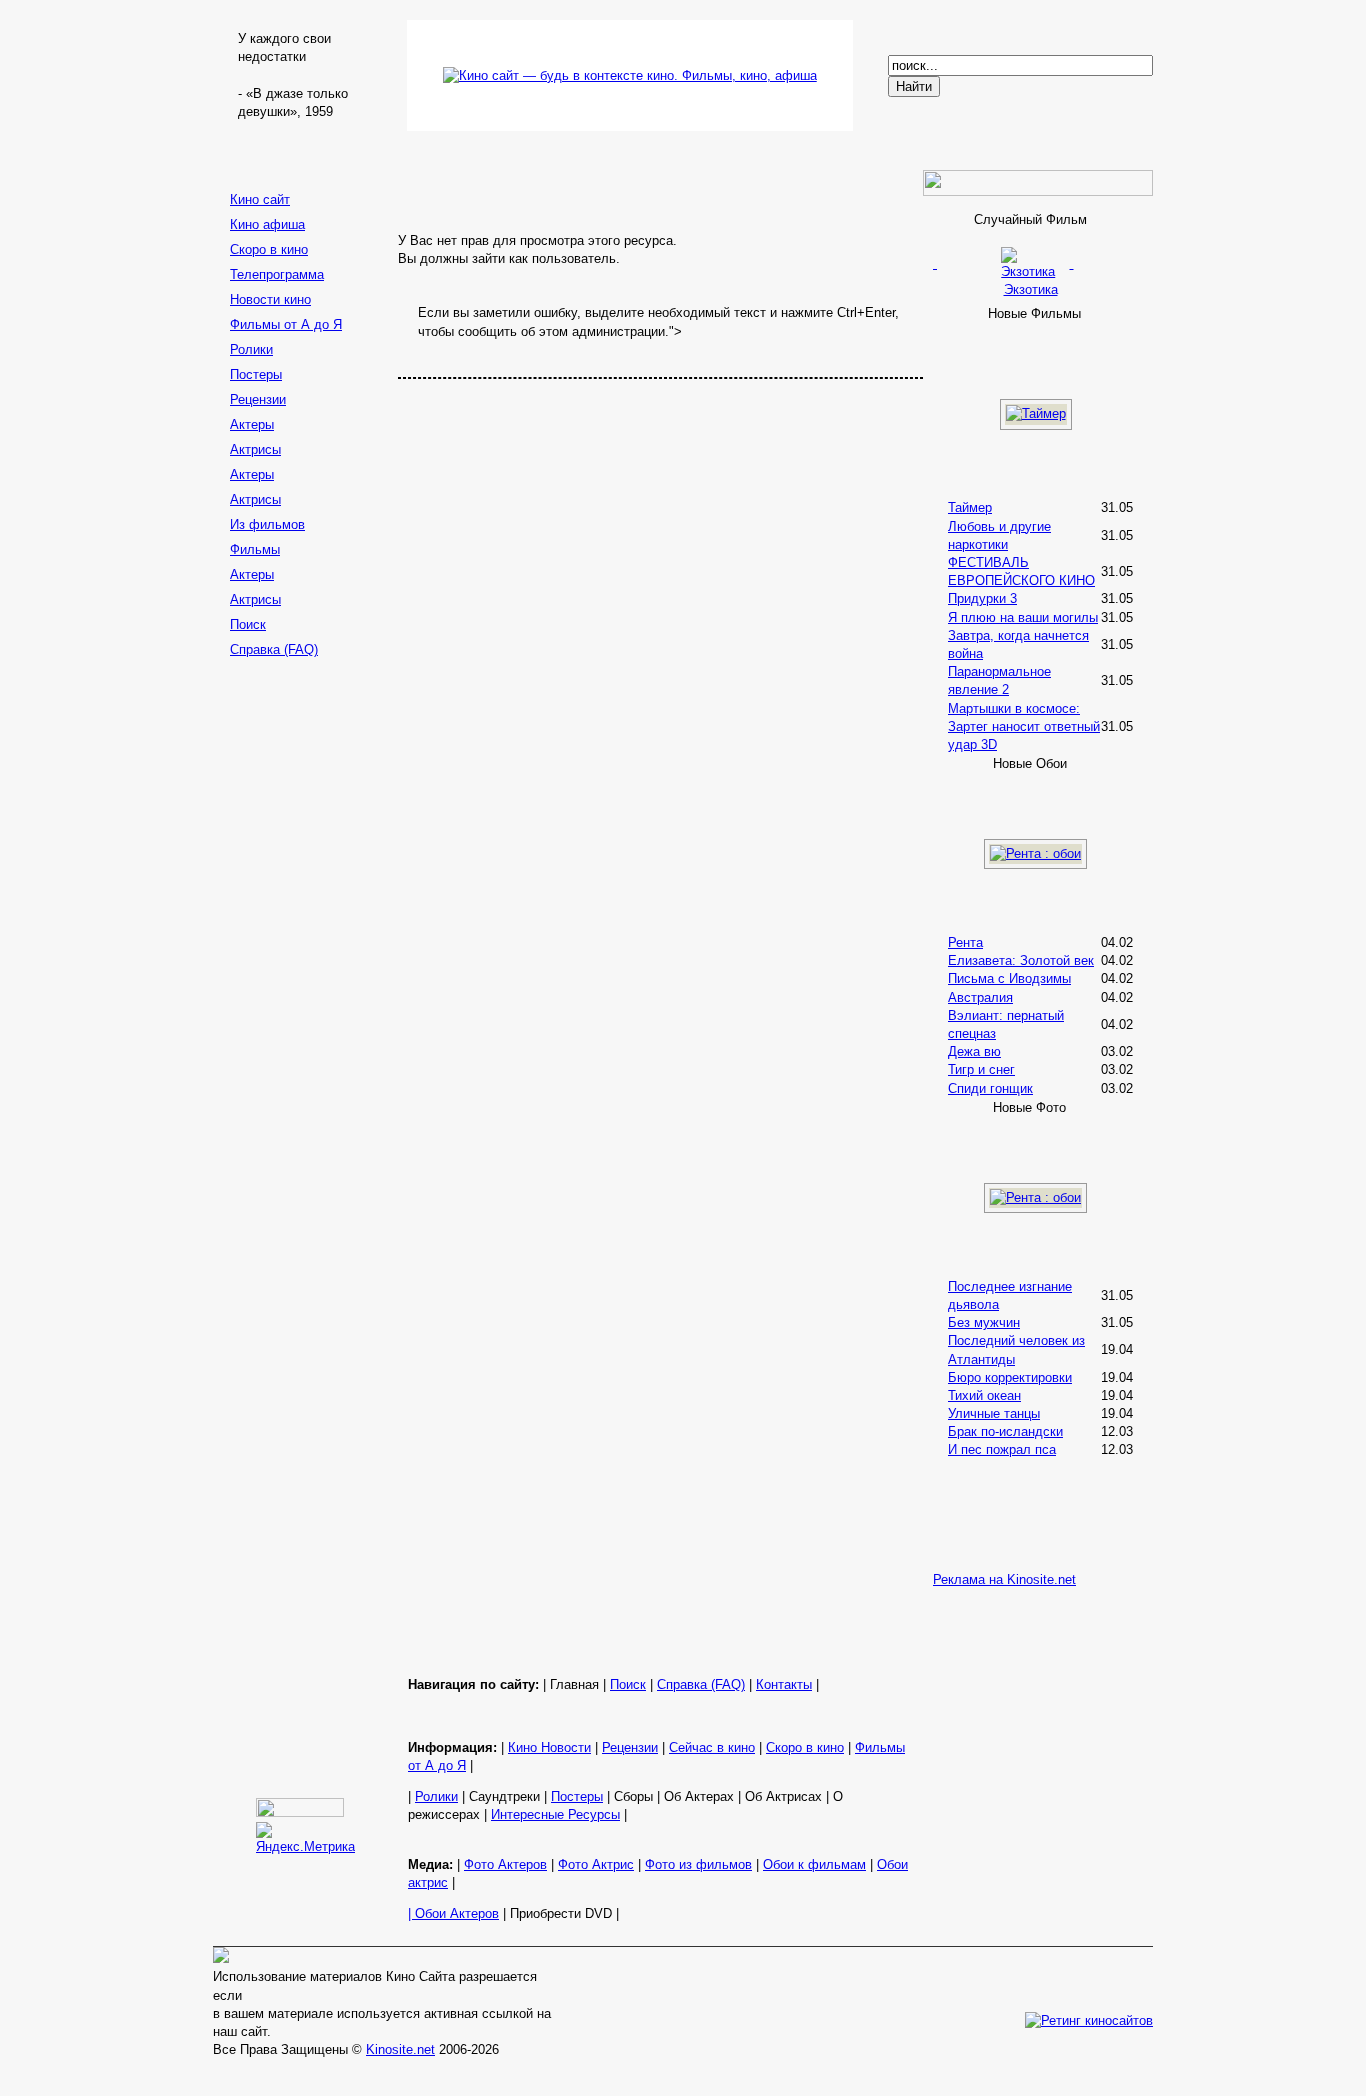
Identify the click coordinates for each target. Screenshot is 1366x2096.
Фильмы (255, 549)
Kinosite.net (400, 2049)
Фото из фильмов (698, 1864)
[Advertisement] (303, 981)
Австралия (980, 997)
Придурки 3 (982, 598)
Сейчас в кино (712, 1747)
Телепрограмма (277, 274)
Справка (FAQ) (274, 649)
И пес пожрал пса (1002, 1449)
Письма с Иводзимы (1009, 978)
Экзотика (1031, 289)
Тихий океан (984, 1395)
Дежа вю (974, 1051)
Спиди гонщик (990, 1088)
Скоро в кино (269, 249)
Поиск (248, 624)
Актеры (252, 424)
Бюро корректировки (1010, 1377)
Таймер (970, 507)
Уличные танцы (994, 1413)
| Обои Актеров (453, 1913)
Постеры (256, 374)
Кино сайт (260, 199)
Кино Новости (549, 1747)
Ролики (251, 349)
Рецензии (258, 399)
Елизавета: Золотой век (1021, 960)
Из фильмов (267, 524)
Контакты (784, 1684)
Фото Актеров (505, 1864)
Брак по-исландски (1005, 1431)
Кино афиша (267, 224)
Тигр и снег (981, 1069)
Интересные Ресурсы (555, 1814)
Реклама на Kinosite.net (1004, 1579)
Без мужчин (984, 1322)
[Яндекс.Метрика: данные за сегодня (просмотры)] (305, 1839)
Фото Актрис (596, 1864)
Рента (965, 942)
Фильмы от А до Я (286, 324)
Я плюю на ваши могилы (1023, 617)
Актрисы (255, 449)
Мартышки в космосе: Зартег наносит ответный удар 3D (1024, 726)
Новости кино (270, 299)
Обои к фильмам (814, 1864)
